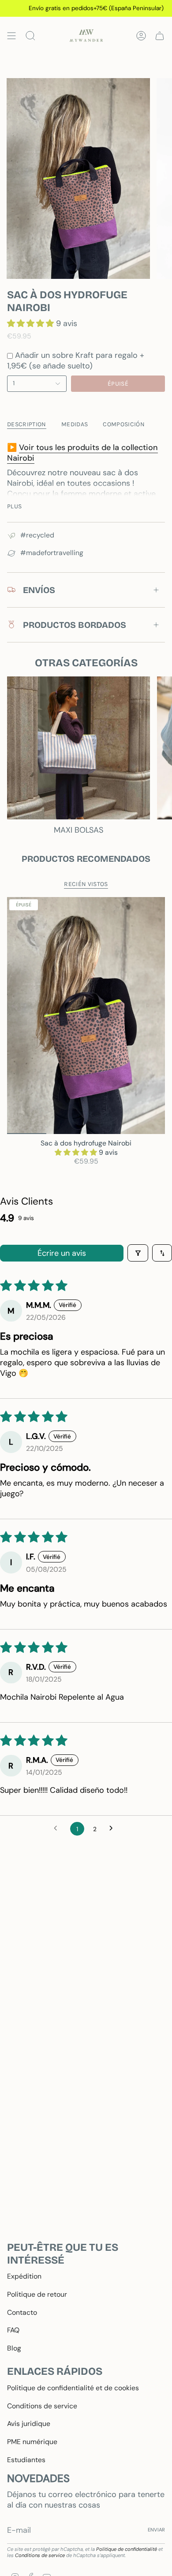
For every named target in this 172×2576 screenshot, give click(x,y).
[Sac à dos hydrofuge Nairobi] (86, 1016)
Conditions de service (42, 2406)
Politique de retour (37, 2294)
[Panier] (160, 36)
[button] (32, 323)
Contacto (22, 2312)
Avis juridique (29, 2424)
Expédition (24, 2276)
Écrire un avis (62, 1253)
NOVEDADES (38, 2478)
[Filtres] (138, 1253)
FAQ (13, 2330)
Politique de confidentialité (127, 2549)
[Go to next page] (114, 1829)
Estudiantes (26, 2460)
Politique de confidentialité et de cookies (73, 2388)
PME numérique (32, 2442)
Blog (14, 2348)
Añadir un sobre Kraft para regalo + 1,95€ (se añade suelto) (76, 360)
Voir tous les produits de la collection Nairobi (82, 453)
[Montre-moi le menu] (11, 36)
